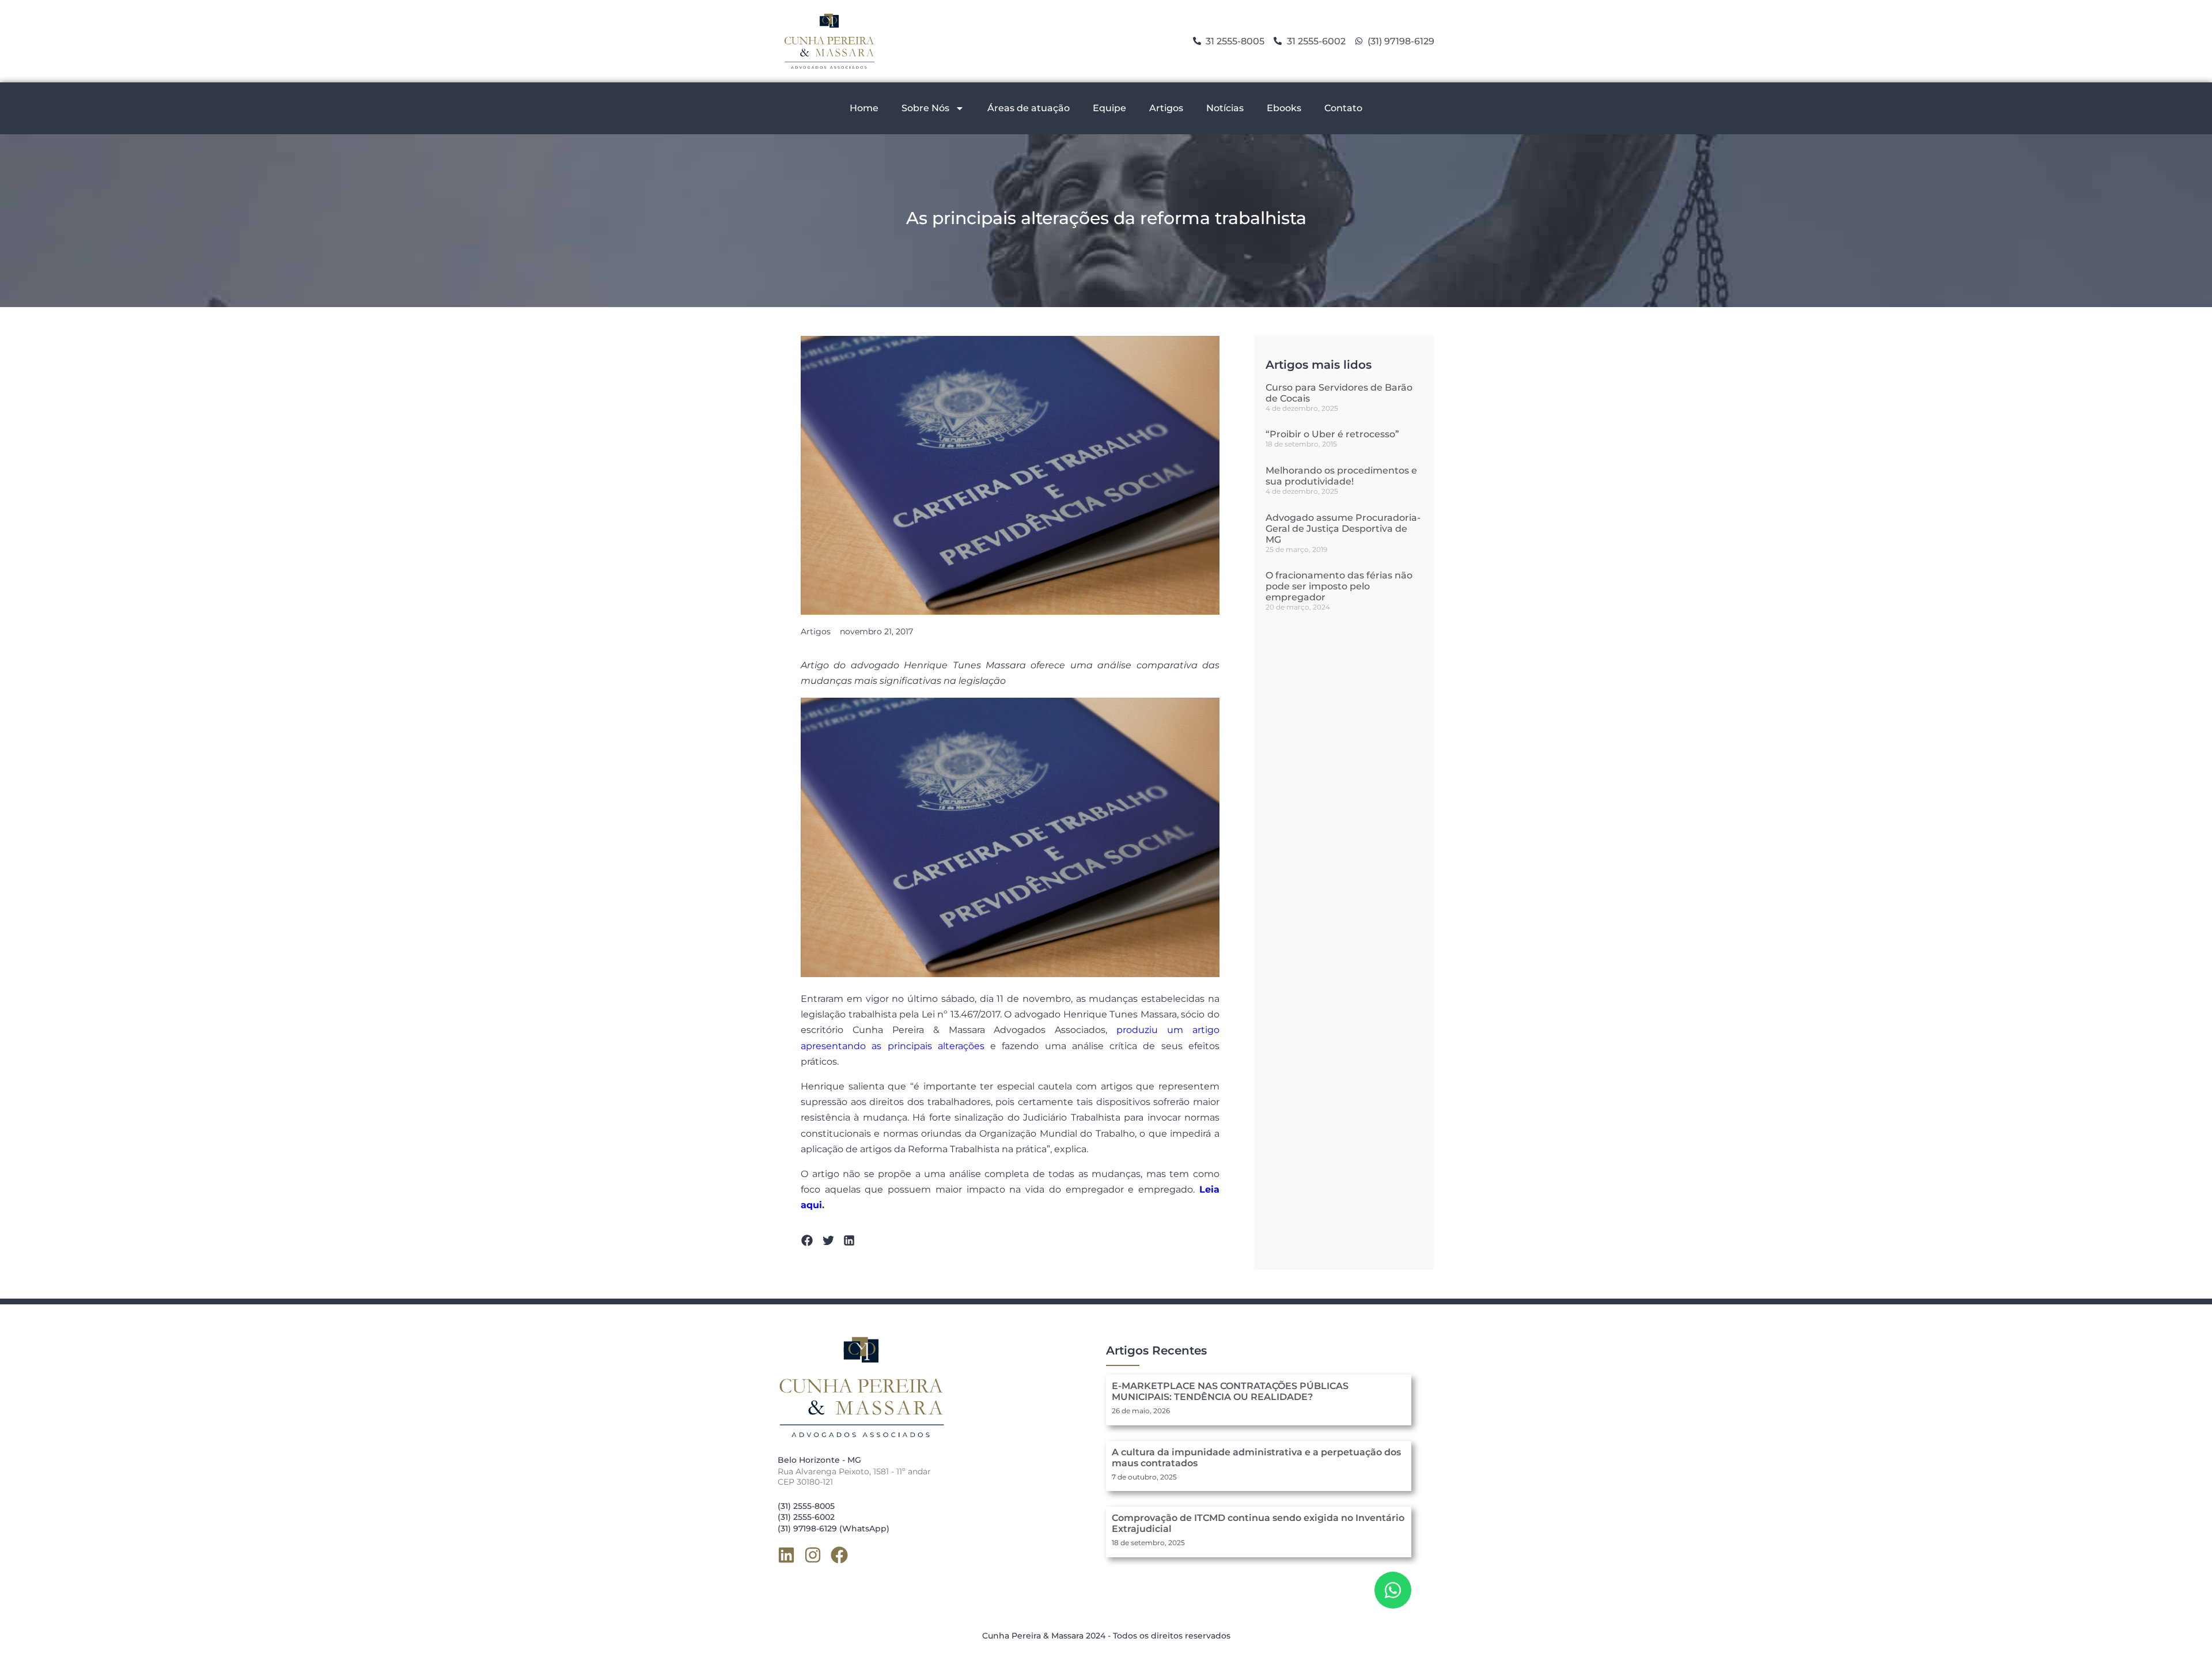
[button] (807, 1241)
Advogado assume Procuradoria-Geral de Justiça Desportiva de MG (1343, 529)
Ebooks (1284, 108)
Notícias (1225, 108)
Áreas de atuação (1029, 108)
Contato (1343, 108)
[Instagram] (813, 1555)
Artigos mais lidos (1319, 365)
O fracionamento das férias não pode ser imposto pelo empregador (1339, 586)
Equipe (1109, 108)
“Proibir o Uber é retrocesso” (1332, 434)
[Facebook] (839, 1555)
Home (864, 108)
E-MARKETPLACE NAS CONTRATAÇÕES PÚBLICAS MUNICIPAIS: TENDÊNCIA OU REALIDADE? (1230, 1391)
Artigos (1166, 108)
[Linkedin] (786, 1555)
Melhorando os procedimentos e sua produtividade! (1341, 476)
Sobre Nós (925, 108)
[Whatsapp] (1393, 1590)
